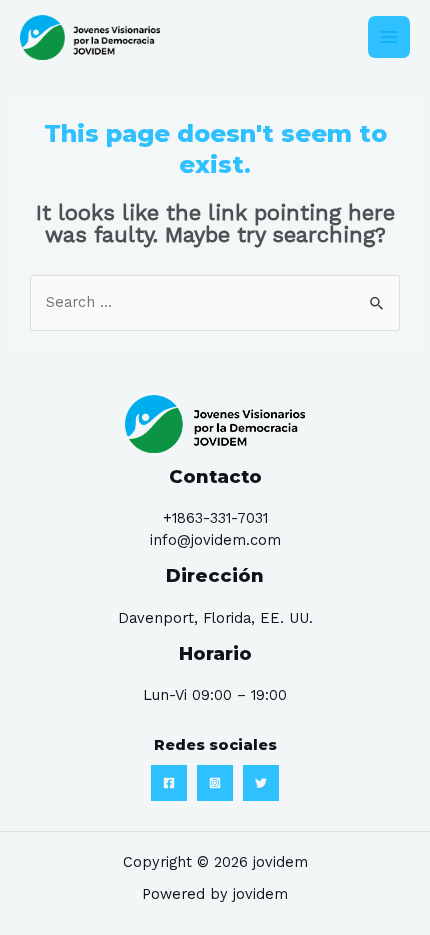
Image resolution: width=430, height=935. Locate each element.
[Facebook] (169, 783)
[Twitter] (261, 783)
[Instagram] (215, 783)
